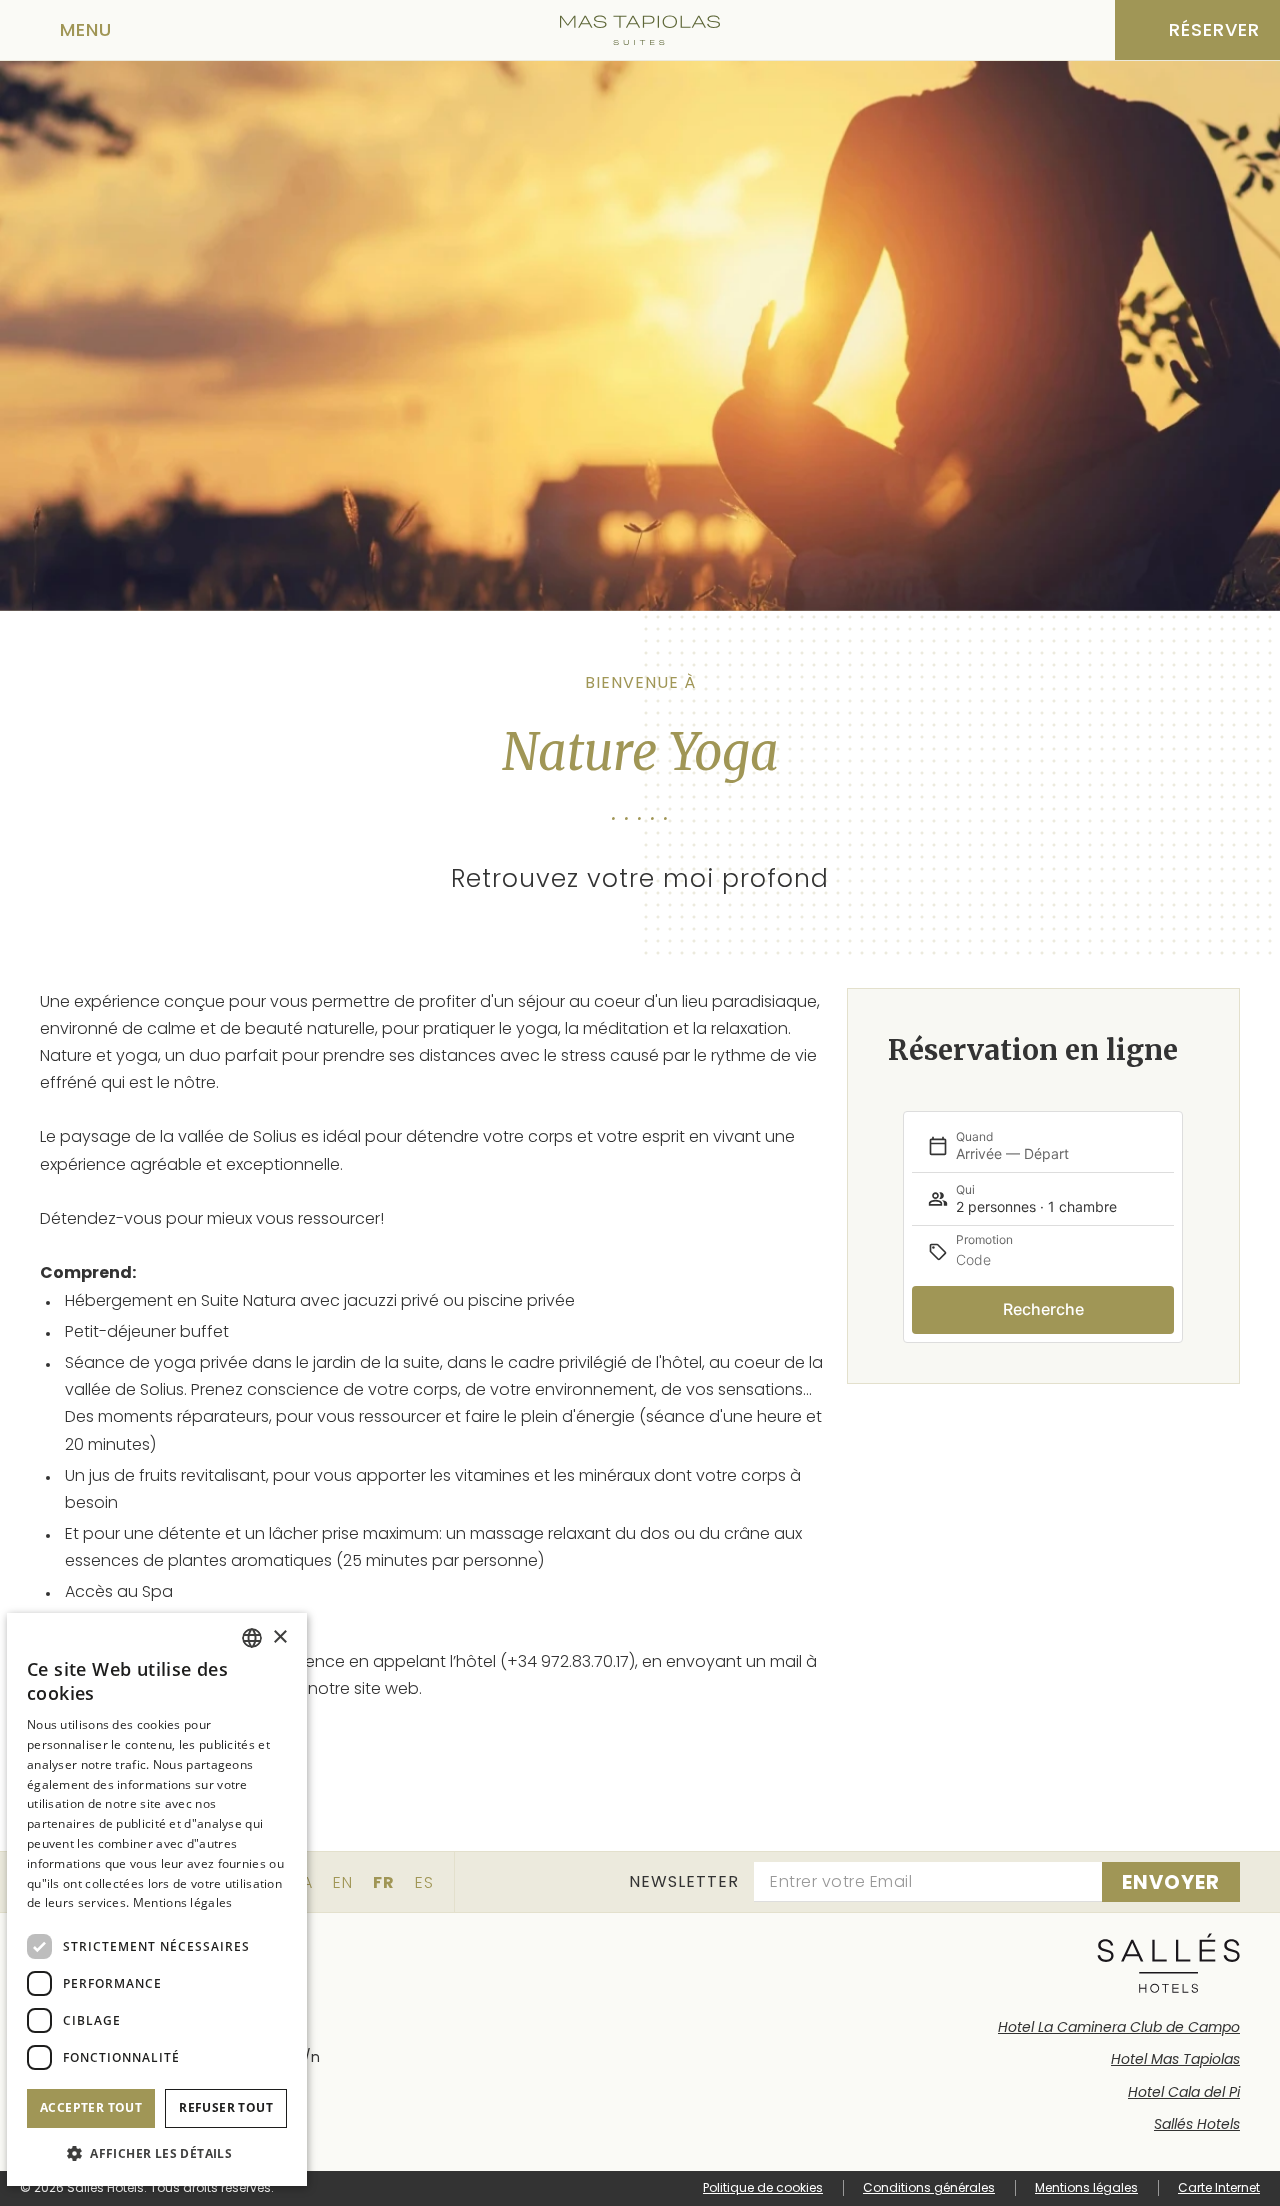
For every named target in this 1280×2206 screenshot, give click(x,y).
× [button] (279, 1637)
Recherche (1043, 1309)
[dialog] (157, 1899)
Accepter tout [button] (91, 2107)
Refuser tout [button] (226, 2107)
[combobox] (252, 1638)
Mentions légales (1086, 2187)
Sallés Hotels (1197, 2124)
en (343, 1882)
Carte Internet (1219, 2187)
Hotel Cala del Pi (1184, 2092)
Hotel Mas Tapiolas (1175, 2059)
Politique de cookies (763, 2187)
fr (384, 1882)
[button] (157, 2153)
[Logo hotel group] (1168, 1963)
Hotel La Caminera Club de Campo (1119, 2027)
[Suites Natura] (640, 30)
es (424, 1882)
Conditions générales (929, 2187)
